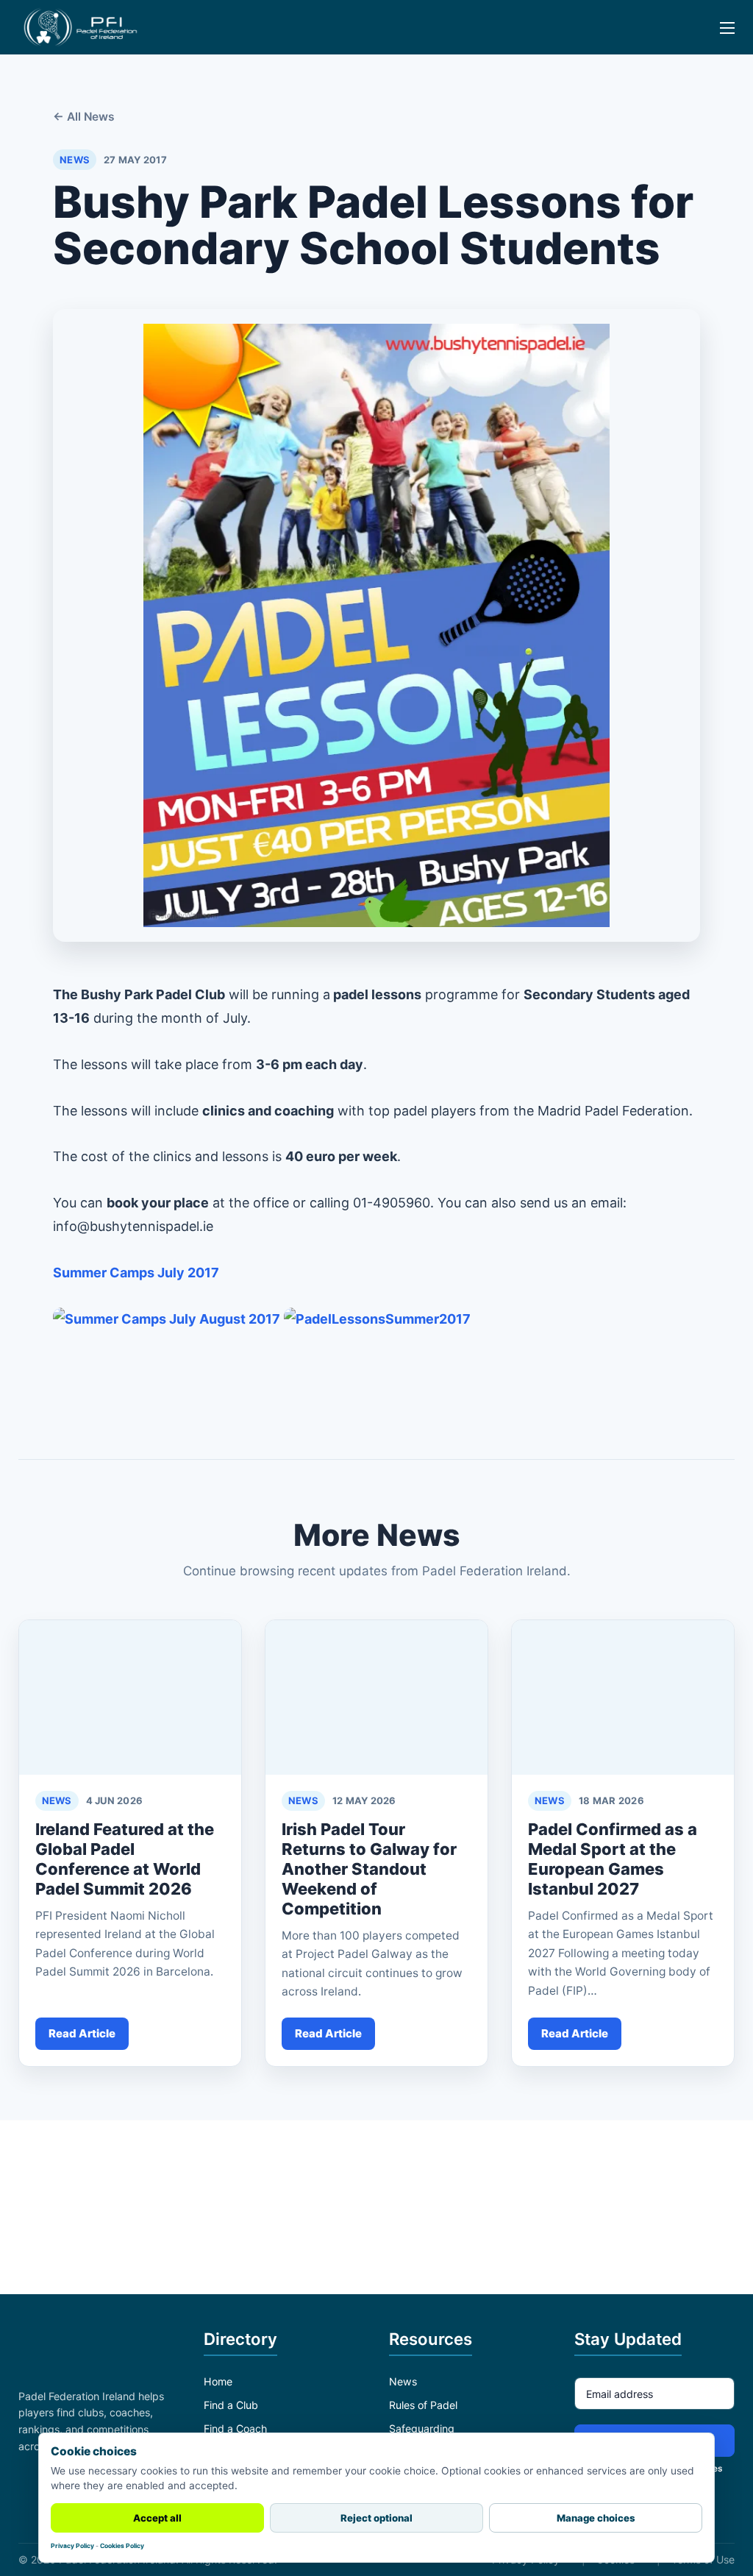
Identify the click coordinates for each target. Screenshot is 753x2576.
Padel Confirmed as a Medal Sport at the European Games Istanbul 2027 (613, 1859)
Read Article (82, 2033)
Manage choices (596, 2518)
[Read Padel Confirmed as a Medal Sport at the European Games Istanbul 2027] (623, 1697)
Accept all (157, 2518)
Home (218, 2381)
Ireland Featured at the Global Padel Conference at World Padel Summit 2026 (125, 1859)
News (403, 2381)
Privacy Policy (72, 2546)
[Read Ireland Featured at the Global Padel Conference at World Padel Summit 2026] (130, 1697)
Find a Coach (235, 2428)
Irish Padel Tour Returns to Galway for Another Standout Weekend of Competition (369, 1869)
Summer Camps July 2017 (136, 1273)
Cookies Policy (122, 2546)
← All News (84, 117)
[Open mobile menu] (718, 38)
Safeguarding (422, 2428)
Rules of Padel (423, 2405)
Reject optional (376, 2518)
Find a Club (231, 2405)
